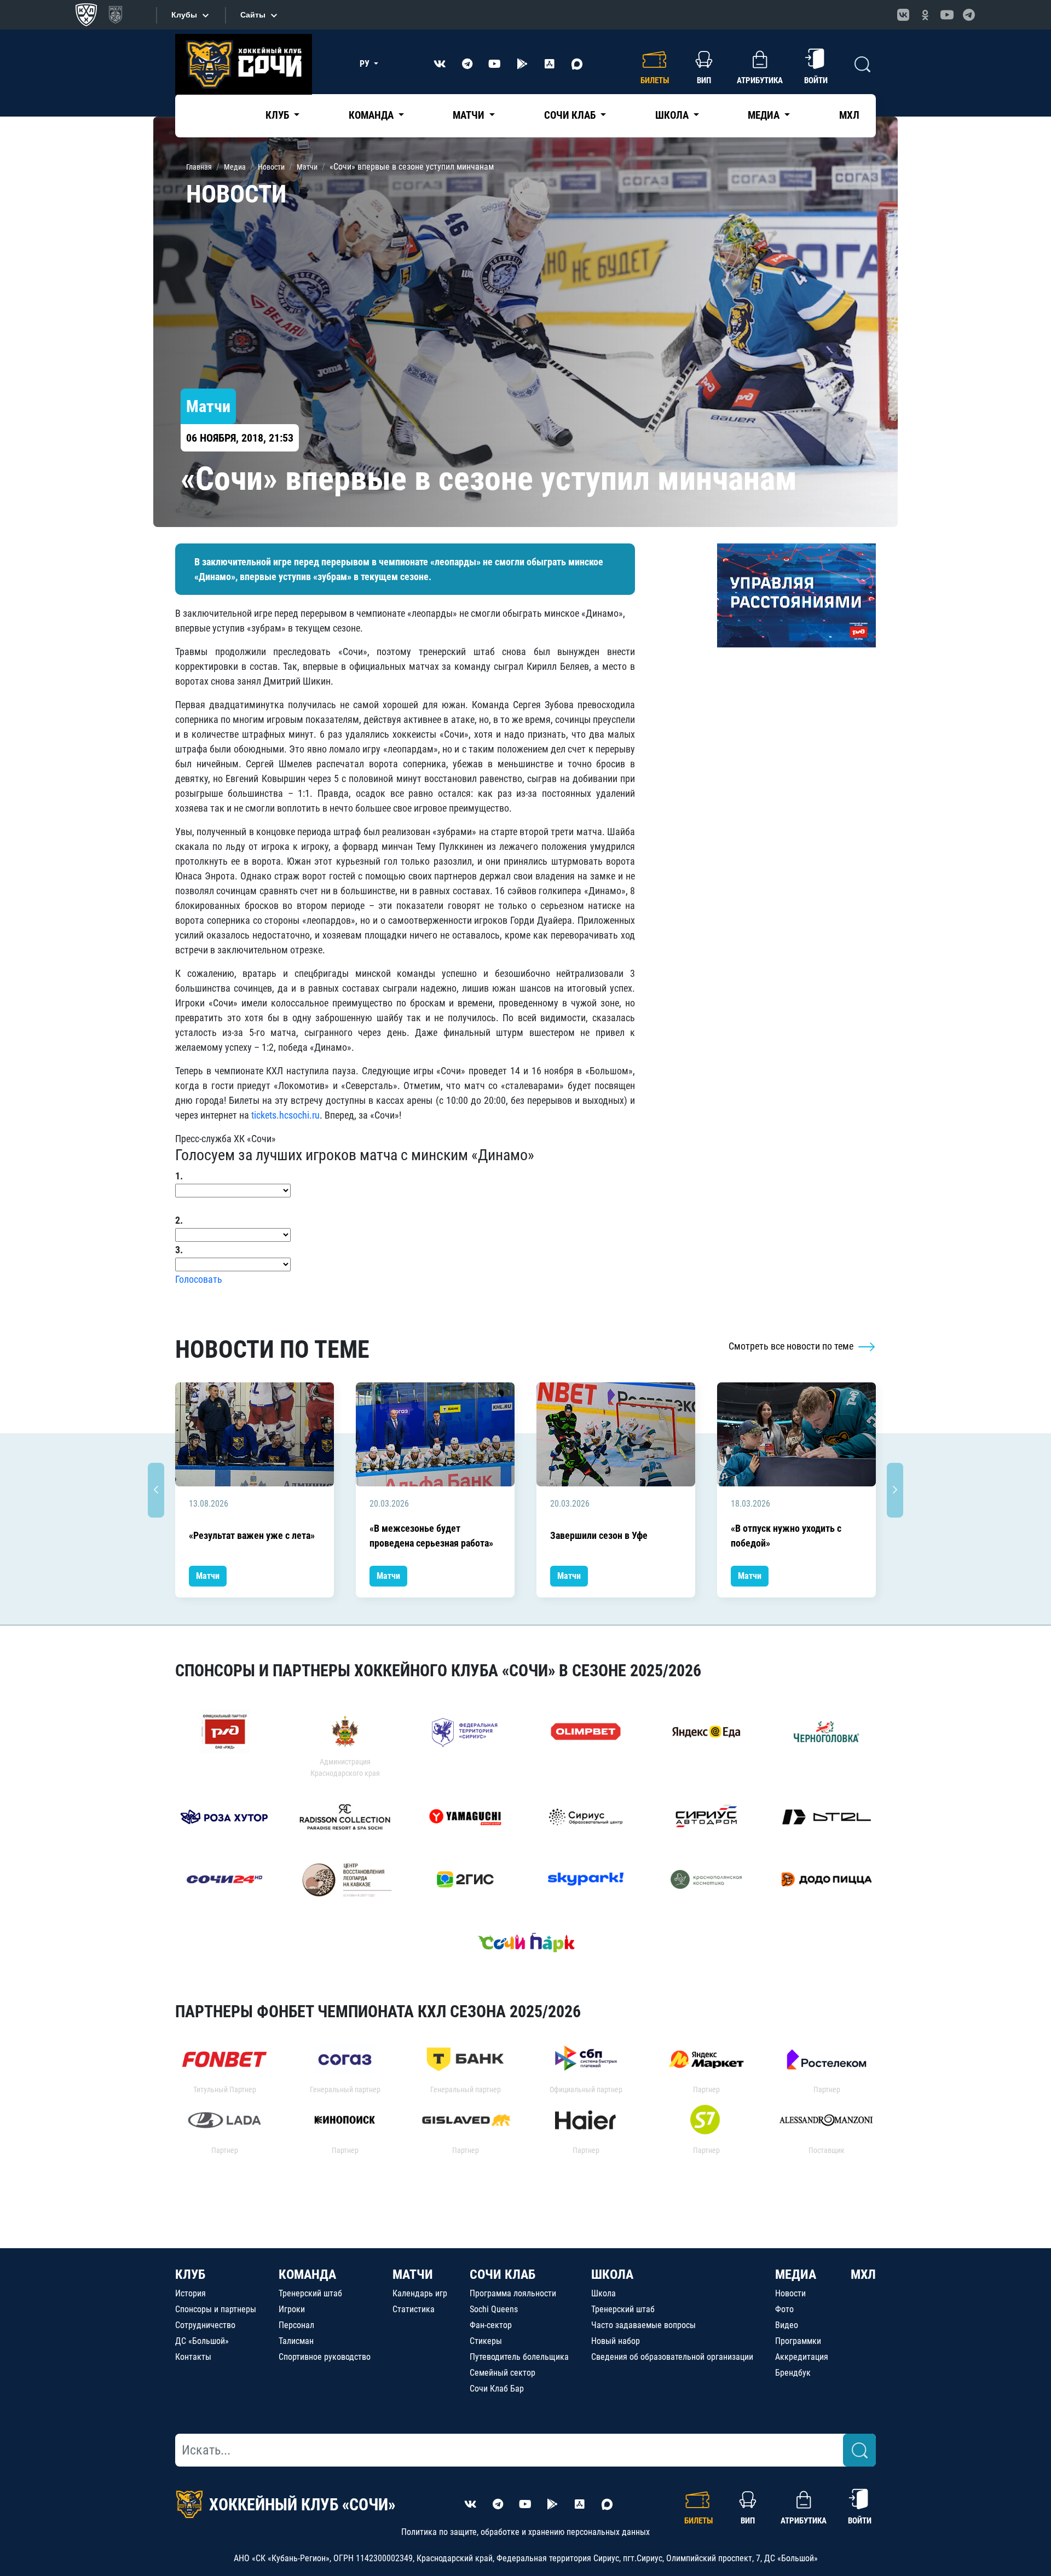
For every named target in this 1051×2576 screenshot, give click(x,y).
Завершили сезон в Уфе (599, 1535)
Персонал (296, 2325)
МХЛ (849, 115)
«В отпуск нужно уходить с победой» (786, 1536)
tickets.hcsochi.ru (285, 1115)
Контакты (193, 2357)
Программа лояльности (513, 2293)
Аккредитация (802, 2357)
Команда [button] (372, 115)
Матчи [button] (470, 115)
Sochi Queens (494, 2309)
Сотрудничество (205, 2325)
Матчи (208, 1576)
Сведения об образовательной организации (672, 2357)
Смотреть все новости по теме (792, 1346)
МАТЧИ (413, 2274)
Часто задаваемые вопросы (643, 2325)
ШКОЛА (612, 2274)
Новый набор (616, 2341)
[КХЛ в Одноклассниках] (925, 15)
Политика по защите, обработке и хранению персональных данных (525, 2532)
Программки (798, 2341)
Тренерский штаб (310, 2293)
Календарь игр (420, 2293)
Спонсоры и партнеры (216, 2309)
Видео (787, 2325)
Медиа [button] (765, 115)
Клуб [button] (278, 115)
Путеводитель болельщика (519, 2357)
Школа (604, 2293)
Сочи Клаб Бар (497, 2389)
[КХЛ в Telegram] (969, 15)
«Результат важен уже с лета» (252, 1535)
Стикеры (486, 2341)
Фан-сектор (491, 2325)
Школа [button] (673, 115)
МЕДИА (796, 2274)
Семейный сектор (503, 2373)
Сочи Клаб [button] (571, 115)
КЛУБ (190, 2274)
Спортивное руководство (325, 2357)
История (190, 2293)
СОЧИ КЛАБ (503, 2274)
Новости (790, 2293)
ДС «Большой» (202, 2341)
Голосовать (199, 1279)
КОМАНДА (307, 2274)
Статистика (414, 2309)
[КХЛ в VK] (903, 15)
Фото (784, 2309)
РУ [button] (366, 64)
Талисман (296, 2341)
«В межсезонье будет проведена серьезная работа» (431, 1536)
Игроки (292, 2309)
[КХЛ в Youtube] (947, 15)
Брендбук (793, 2373)
